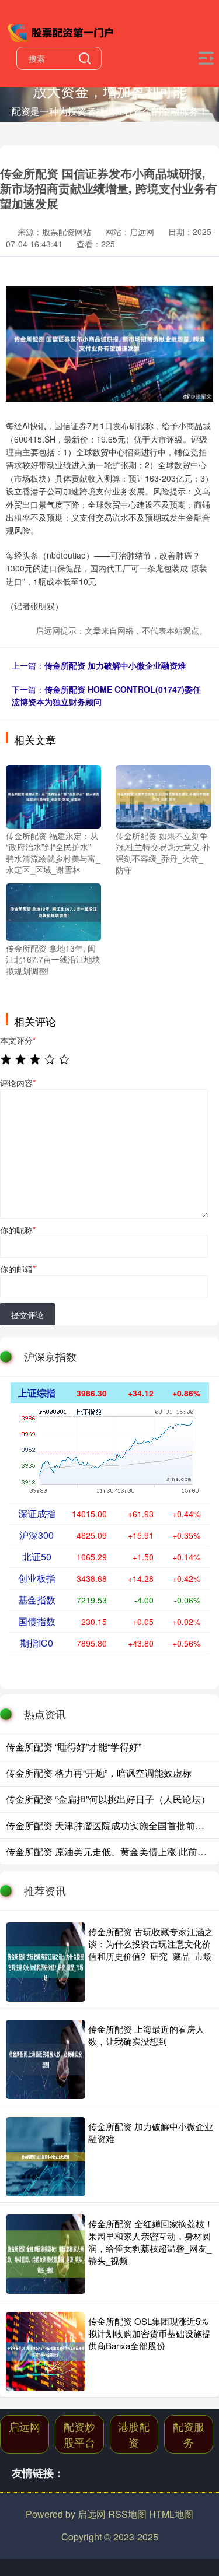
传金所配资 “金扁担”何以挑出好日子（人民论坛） (108, 1799)
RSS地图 (127, 2514)
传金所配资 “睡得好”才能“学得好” (74, 1747)
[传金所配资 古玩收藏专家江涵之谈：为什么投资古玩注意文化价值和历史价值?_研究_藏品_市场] (46, 1962)
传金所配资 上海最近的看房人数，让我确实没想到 (146, 2035)
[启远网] (62, 31)
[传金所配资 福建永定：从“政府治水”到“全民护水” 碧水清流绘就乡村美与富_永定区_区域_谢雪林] (53, 795)
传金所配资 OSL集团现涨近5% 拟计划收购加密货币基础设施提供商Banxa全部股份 (150, 2333)
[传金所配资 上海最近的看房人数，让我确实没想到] (46, 2059)
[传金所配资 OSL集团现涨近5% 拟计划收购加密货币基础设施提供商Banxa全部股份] (46, 2352)
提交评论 (27, 1315)
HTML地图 (171, 2514)
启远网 (25, 2426)
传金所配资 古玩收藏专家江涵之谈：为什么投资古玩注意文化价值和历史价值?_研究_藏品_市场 (151, 1944)
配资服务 (189, 2434)
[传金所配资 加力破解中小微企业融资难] (46, 2157)
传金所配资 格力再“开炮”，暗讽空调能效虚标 (99, 1773)
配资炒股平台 (79, 2434)
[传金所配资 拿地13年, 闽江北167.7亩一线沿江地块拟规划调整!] (53, 911)
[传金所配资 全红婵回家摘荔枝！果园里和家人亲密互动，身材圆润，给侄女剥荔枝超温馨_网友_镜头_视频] (46, 2254)
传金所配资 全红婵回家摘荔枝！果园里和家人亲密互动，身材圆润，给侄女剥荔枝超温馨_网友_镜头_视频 (151, 2242)
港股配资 (134, 2434)
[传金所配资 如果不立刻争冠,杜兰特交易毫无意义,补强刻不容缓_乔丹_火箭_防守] (163, 795)
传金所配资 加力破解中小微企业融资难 (115, 665)
